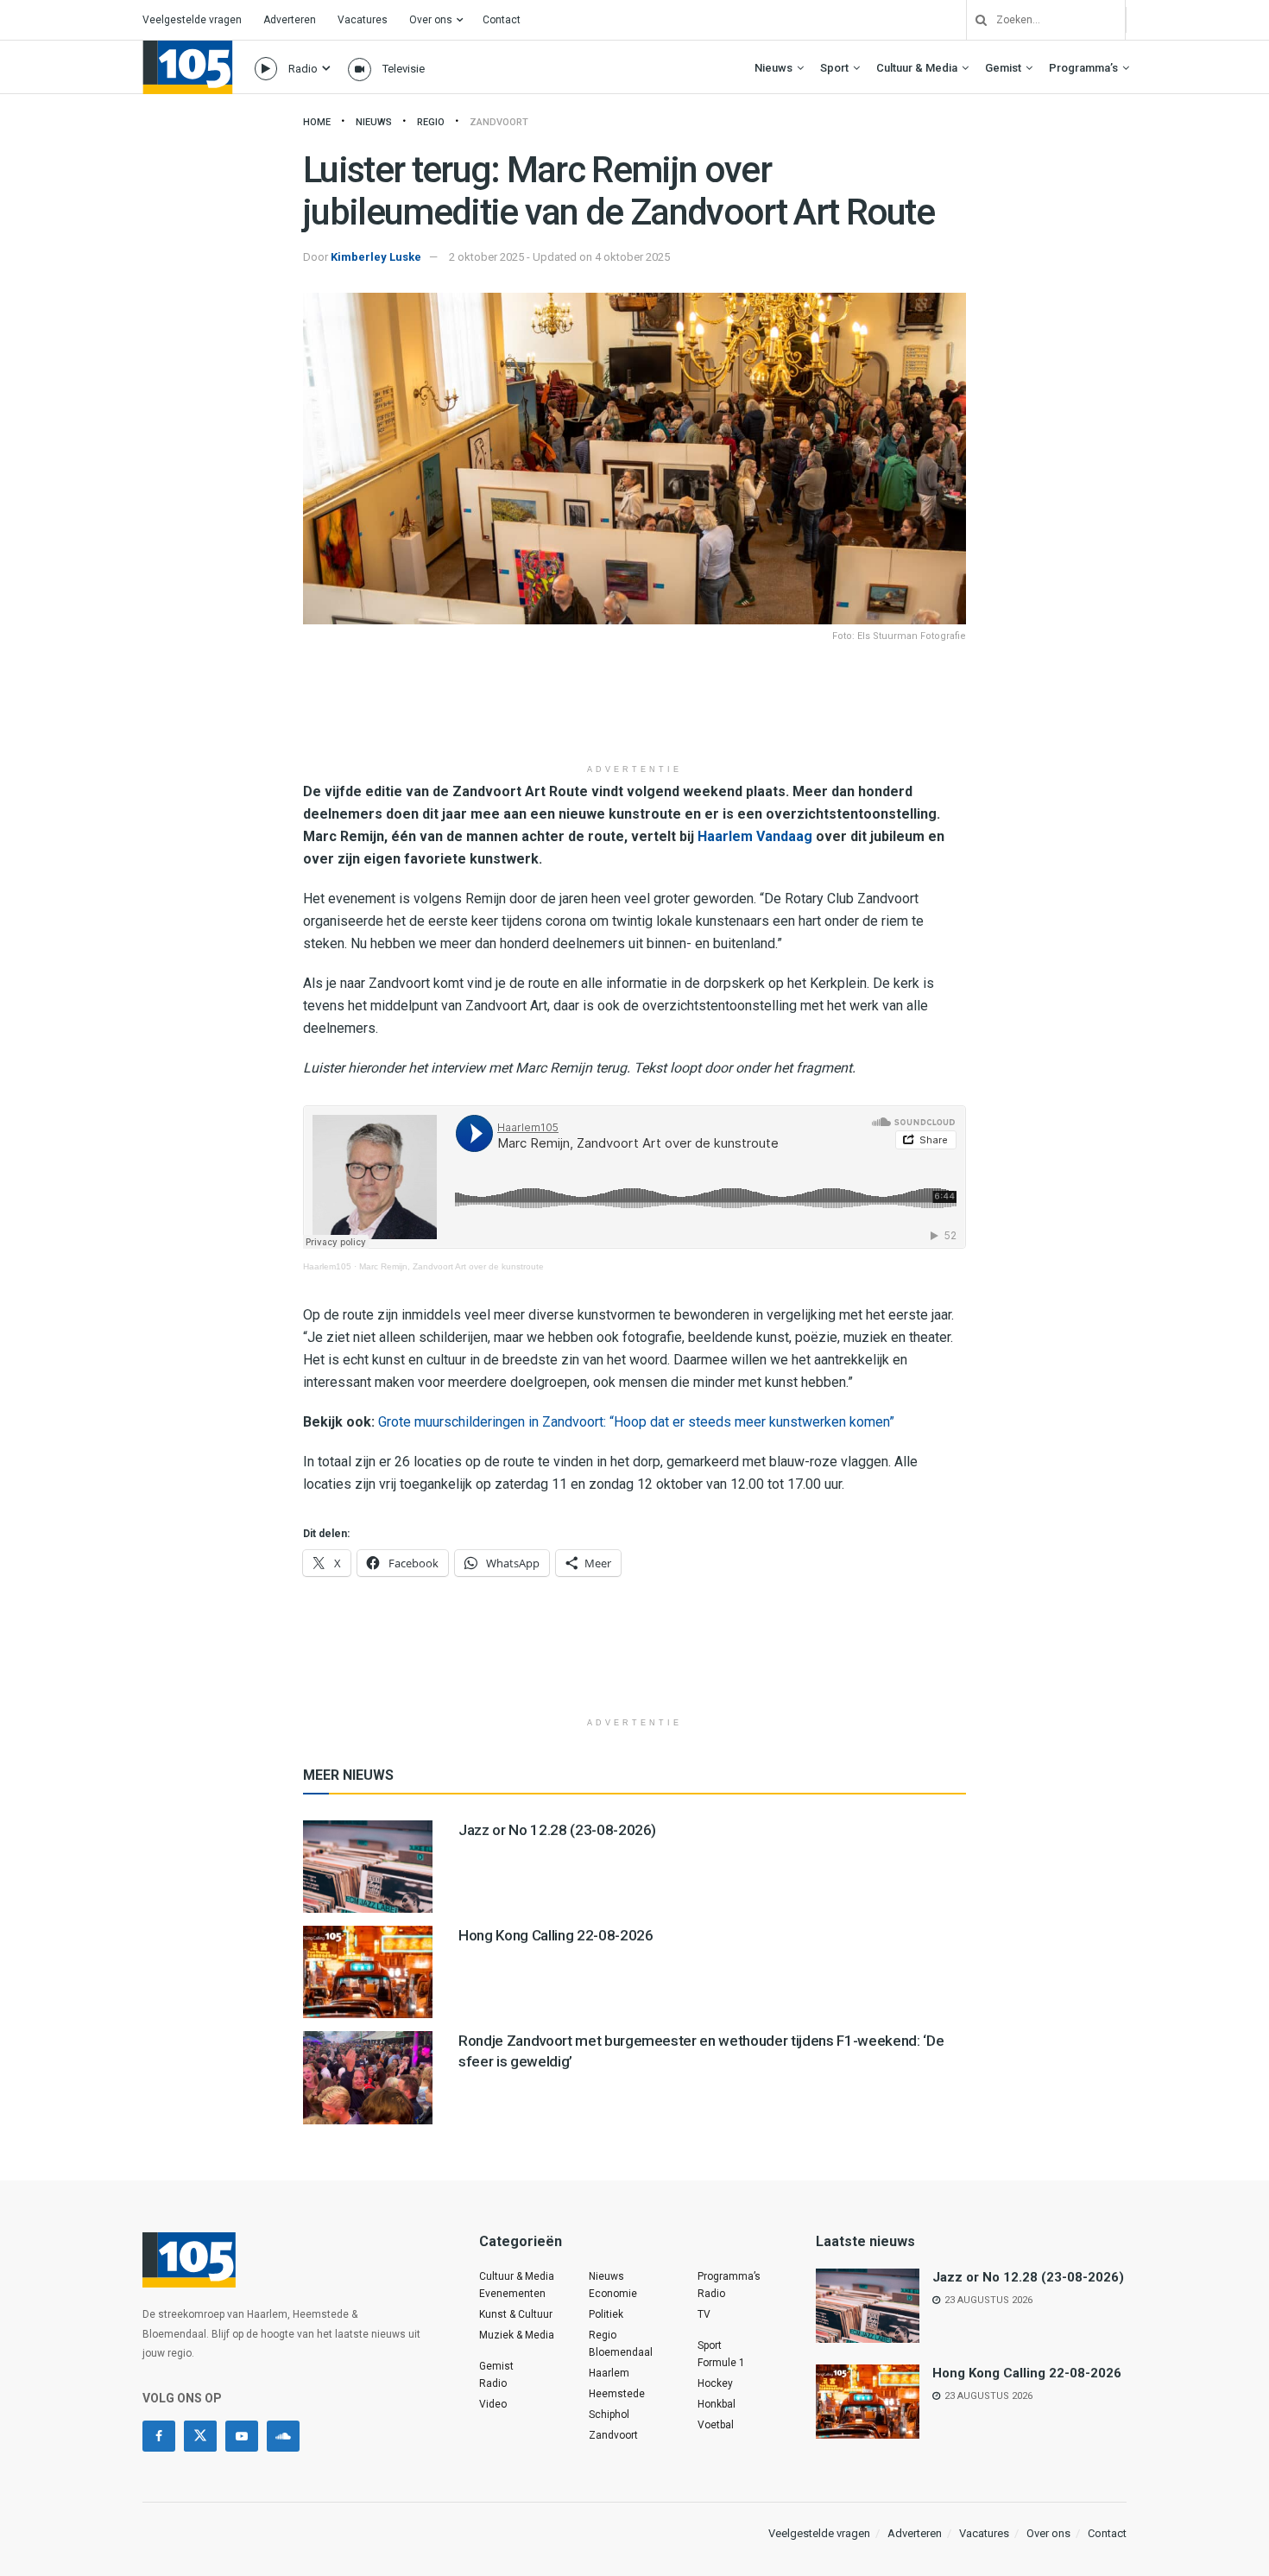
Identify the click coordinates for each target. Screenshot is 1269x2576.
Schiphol (609, 2415)
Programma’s (1083, 68)
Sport (834, 68)
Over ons (431, 20)
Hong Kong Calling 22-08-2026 (556, 1935)
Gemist (1003, 68)
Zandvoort (499, 122)
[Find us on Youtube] (242, 2436)
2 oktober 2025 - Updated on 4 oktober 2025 (559, 257)
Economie (613, 2294)
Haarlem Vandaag (755, 836)
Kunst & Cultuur (516, 2314)
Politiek (606, 2314)
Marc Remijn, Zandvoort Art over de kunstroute (451, 1266)
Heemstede (617, 2394)
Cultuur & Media (917, 68)
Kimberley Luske (376, 257)
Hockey (715, 2383)
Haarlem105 (327, 1266)
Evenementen (512, 2294)
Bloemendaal (621, 2352)
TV (704, 2314)
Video (493, 2404)
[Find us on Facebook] (159, 2436)
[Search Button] (975, 20)
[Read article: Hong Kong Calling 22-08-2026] (368, 1972)
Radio (303, 69)
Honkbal (717, 2404)
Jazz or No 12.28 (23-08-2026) (557, 1830)
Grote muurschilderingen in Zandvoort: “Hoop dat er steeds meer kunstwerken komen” (636, 1422)
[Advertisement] (634, 712)
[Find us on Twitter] (200, 2436)
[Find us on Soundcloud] (283, 2436)
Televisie (404, 69)
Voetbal (716, 2425)
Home (317, 122)
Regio (431, 122)
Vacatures (363, 20)
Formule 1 (721, 2363)
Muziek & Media (517, 2335)
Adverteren (290, 20)
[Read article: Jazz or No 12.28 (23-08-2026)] (368, 1867)
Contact (502, 20)
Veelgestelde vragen (192, 20)
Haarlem (609, 2373)
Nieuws (773, 68)
